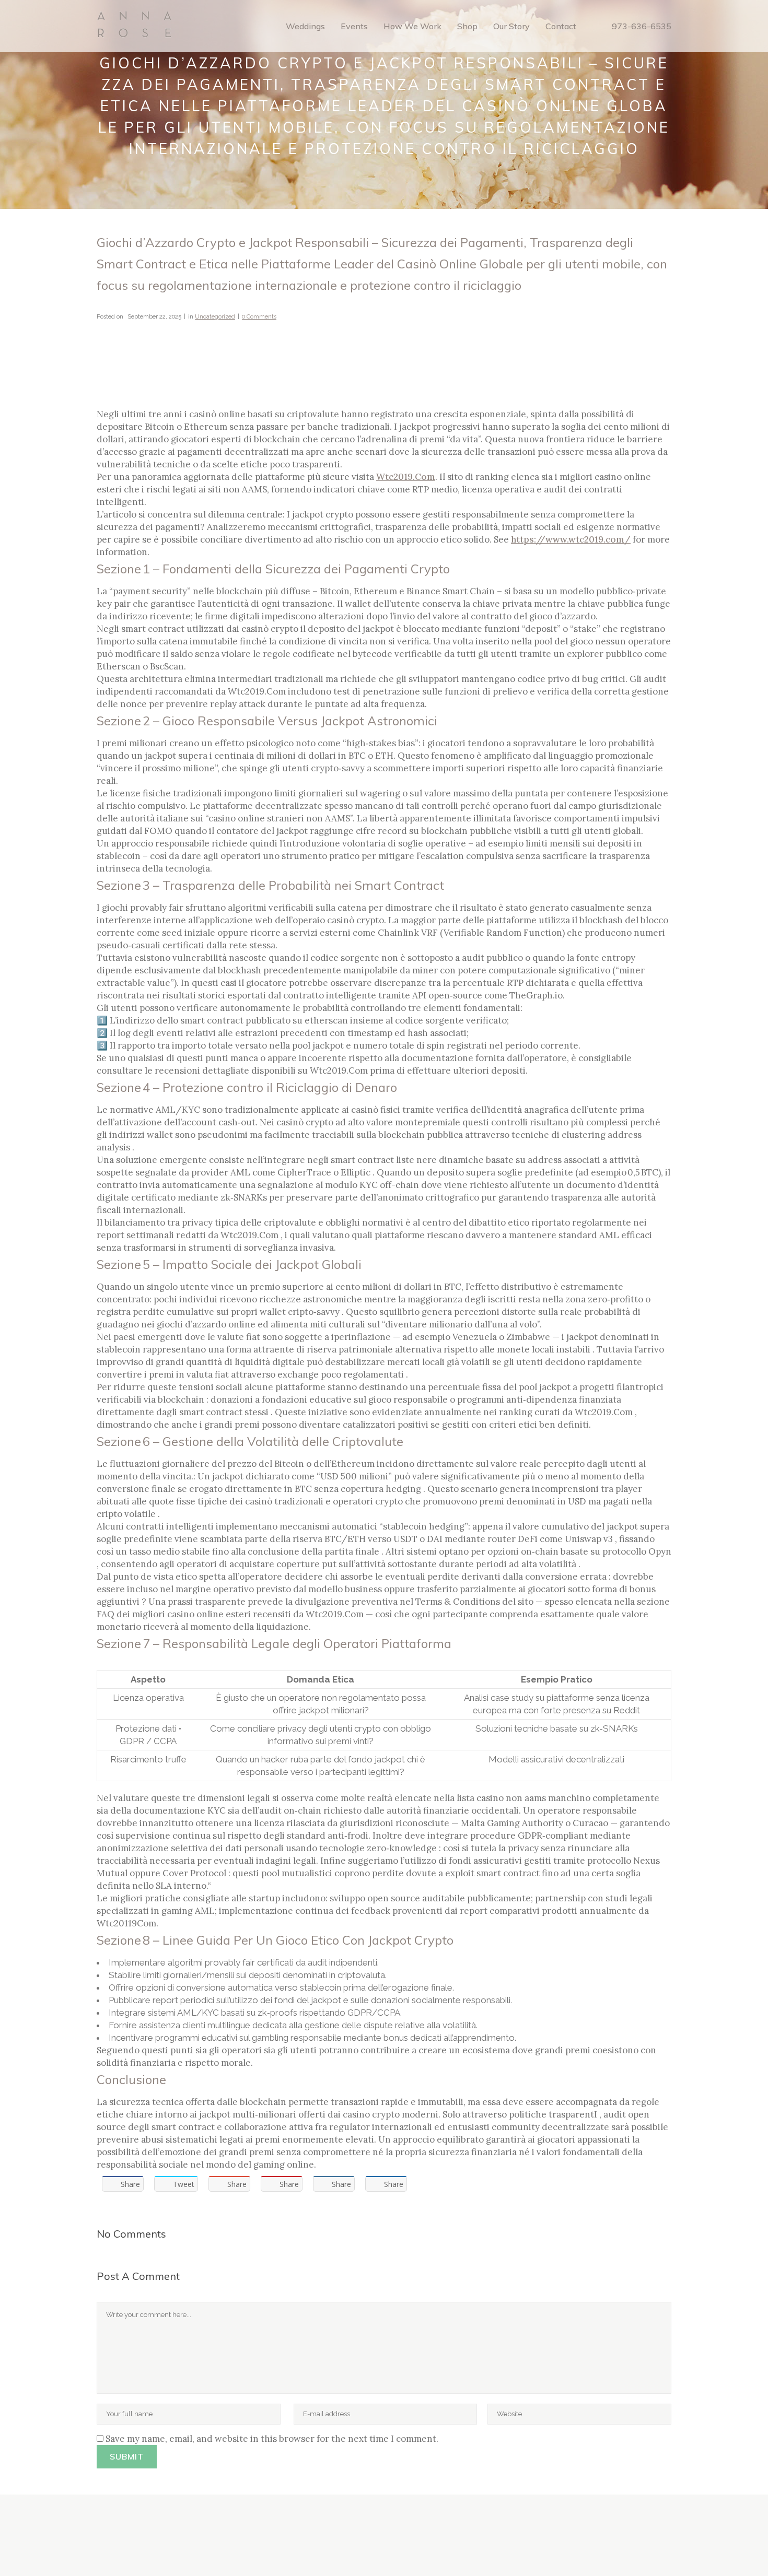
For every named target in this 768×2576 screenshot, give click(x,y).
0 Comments (259, 317)
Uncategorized (215, 317)
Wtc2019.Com (406, 477)
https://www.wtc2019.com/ (571, 539)
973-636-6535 (642, 26)
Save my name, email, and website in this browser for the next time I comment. (272, 2439)
